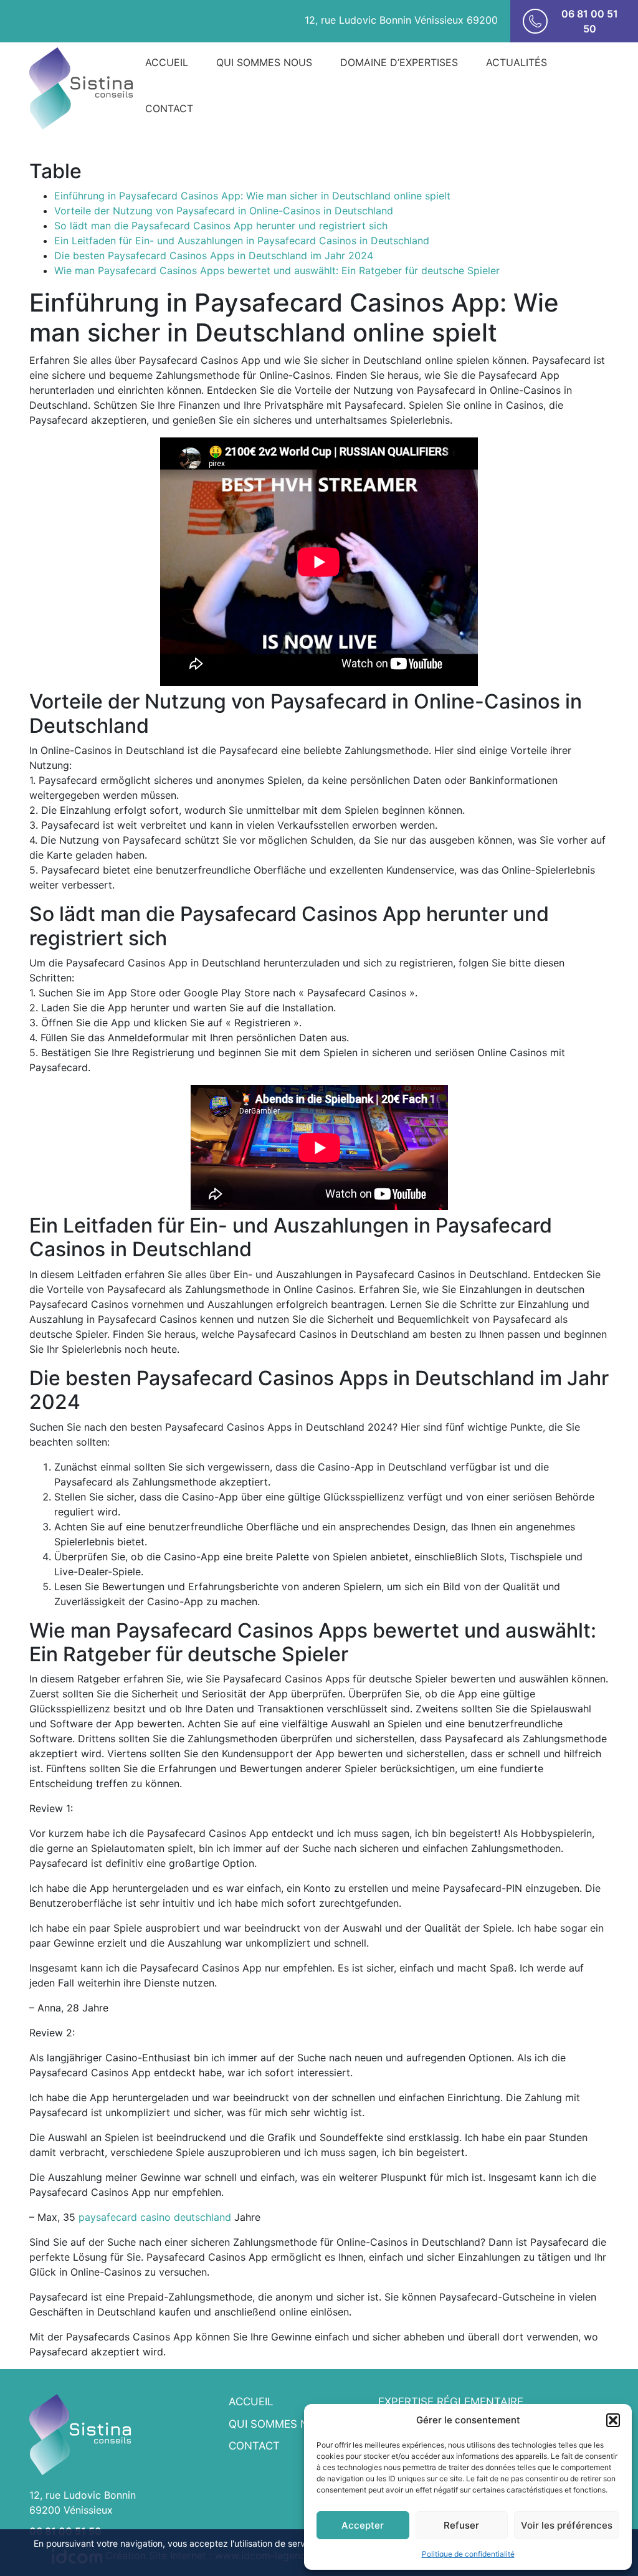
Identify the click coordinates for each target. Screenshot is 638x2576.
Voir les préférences (567, 2525)
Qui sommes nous (264, 62)
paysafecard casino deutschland (155, 2217)
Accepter (363, 2525)
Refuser (461, 2525)
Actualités (517, 62)
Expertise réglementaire (451, 2402)
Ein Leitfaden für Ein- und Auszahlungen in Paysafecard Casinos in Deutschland (242, 241)
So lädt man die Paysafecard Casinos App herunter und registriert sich (221, 226)
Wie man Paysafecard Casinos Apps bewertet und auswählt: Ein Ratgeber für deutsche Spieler (277, 270)
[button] (613, 2420)
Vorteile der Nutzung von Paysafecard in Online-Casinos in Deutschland (224, 211)
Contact (169, 108)
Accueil (167, 62)
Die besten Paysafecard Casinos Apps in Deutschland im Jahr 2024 (214, 255)
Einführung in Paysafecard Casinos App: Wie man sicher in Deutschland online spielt (252, 196)
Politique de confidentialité (468, 2554)
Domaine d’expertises (399, 62)
